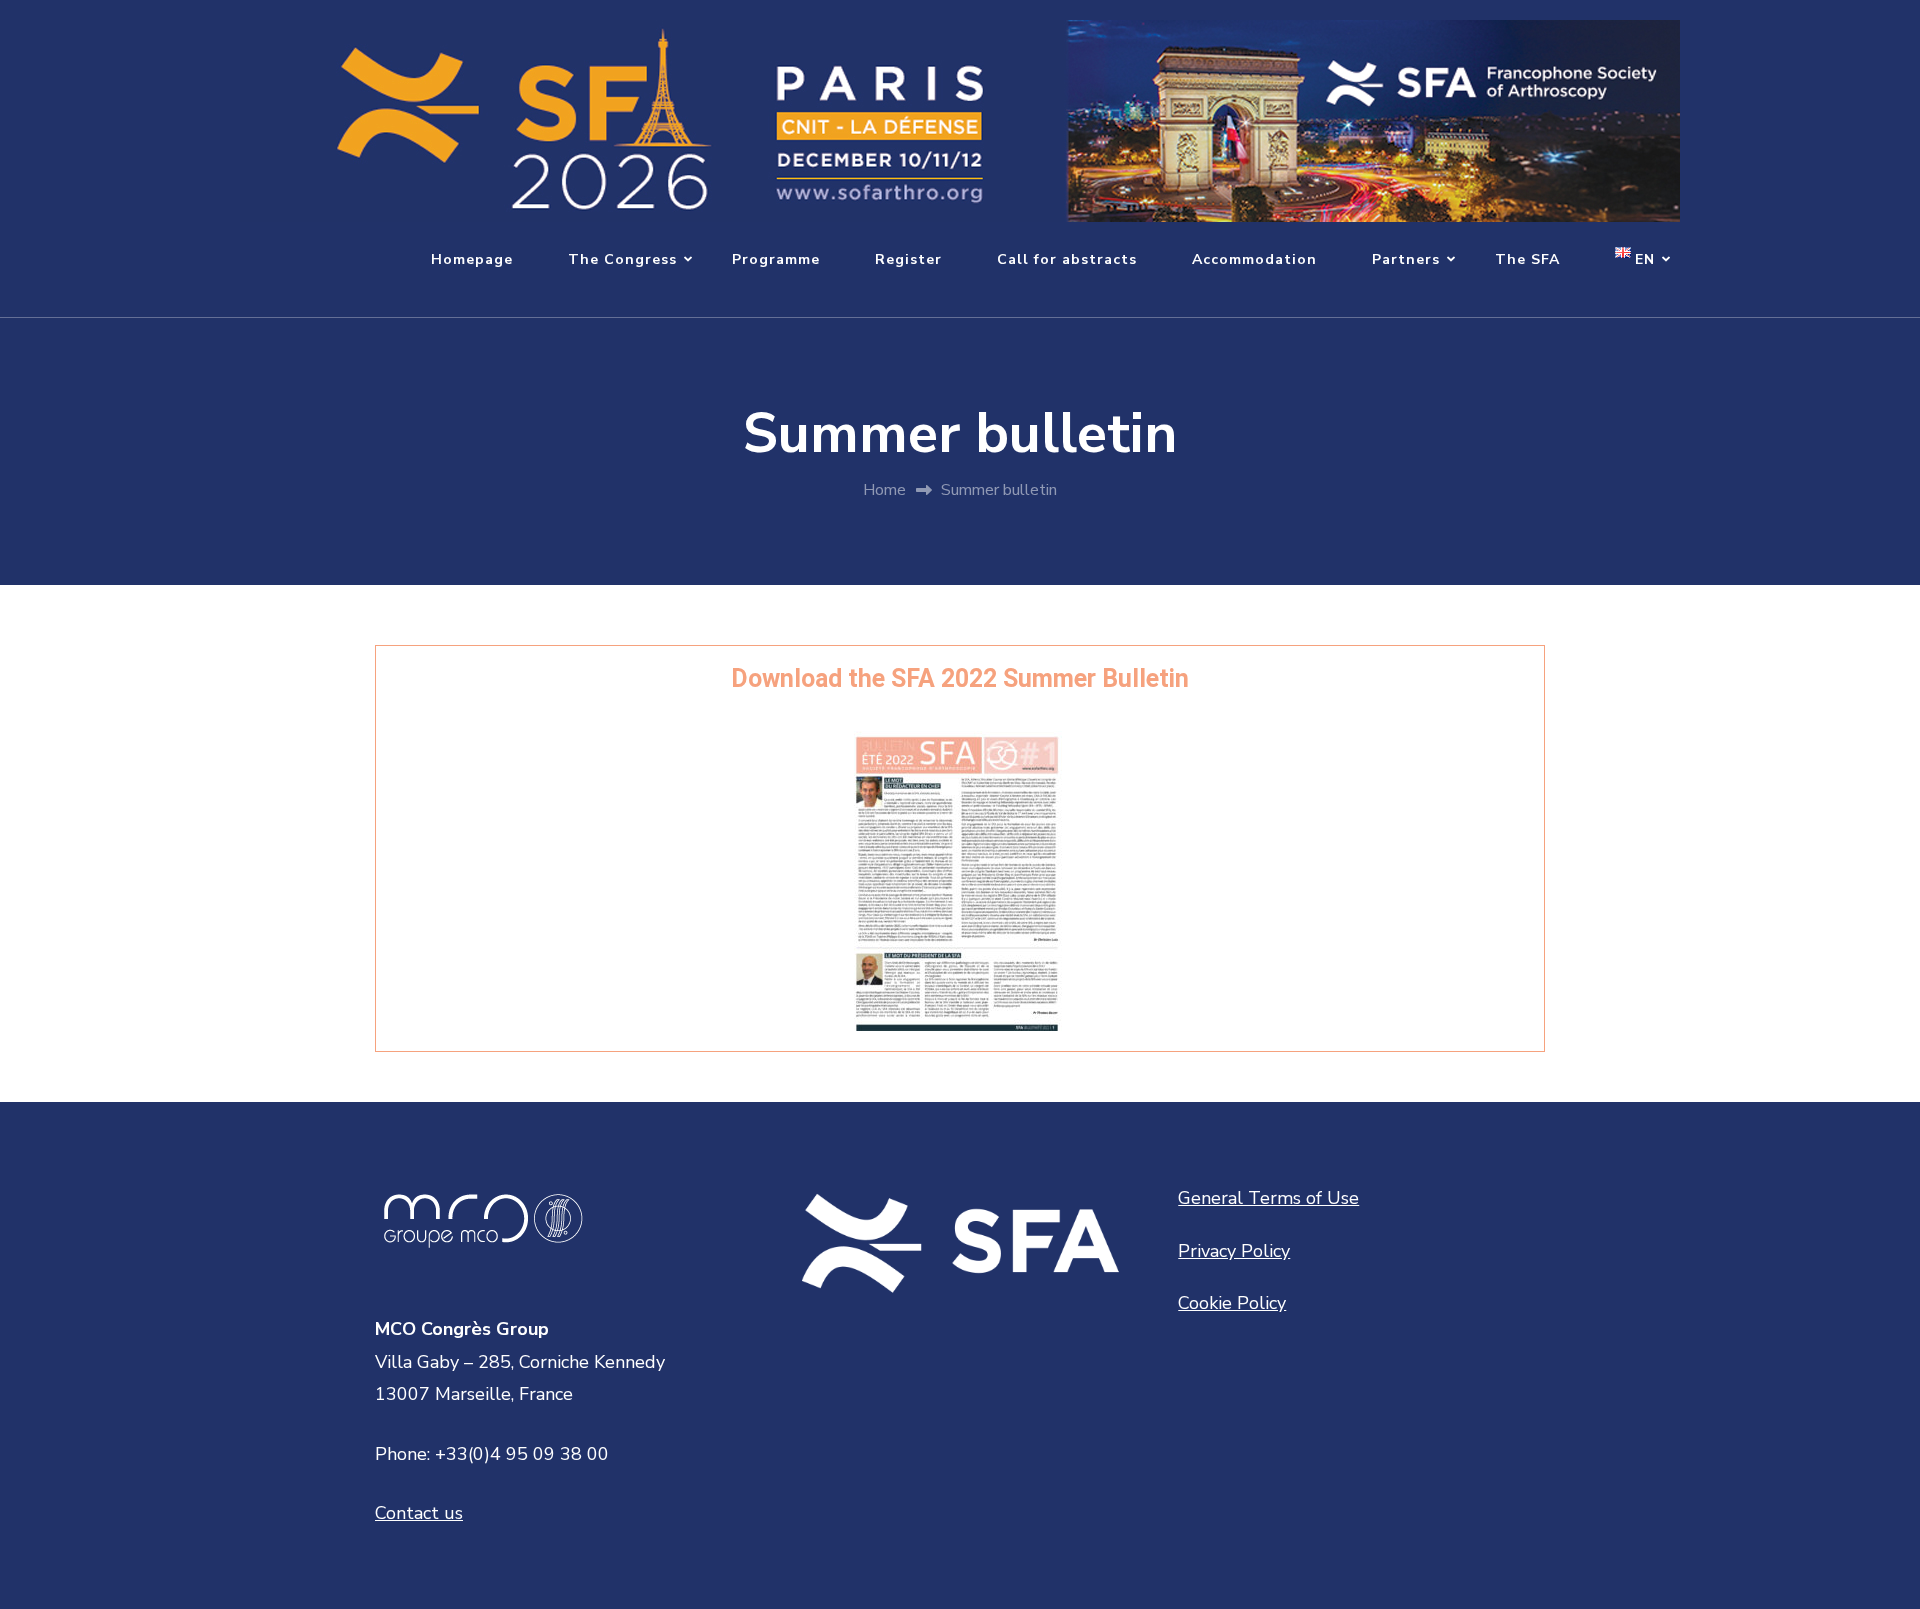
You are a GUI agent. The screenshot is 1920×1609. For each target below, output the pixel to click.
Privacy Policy (1234, 1251)
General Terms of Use (1268, 1198)
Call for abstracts (1067, 259)
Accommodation (1254, 259)
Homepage (472, 259)
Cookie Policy (1232, 1303)
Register (908, 259)
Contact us (419, 1513)
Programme (776, 259)
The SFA (1527, 259)
